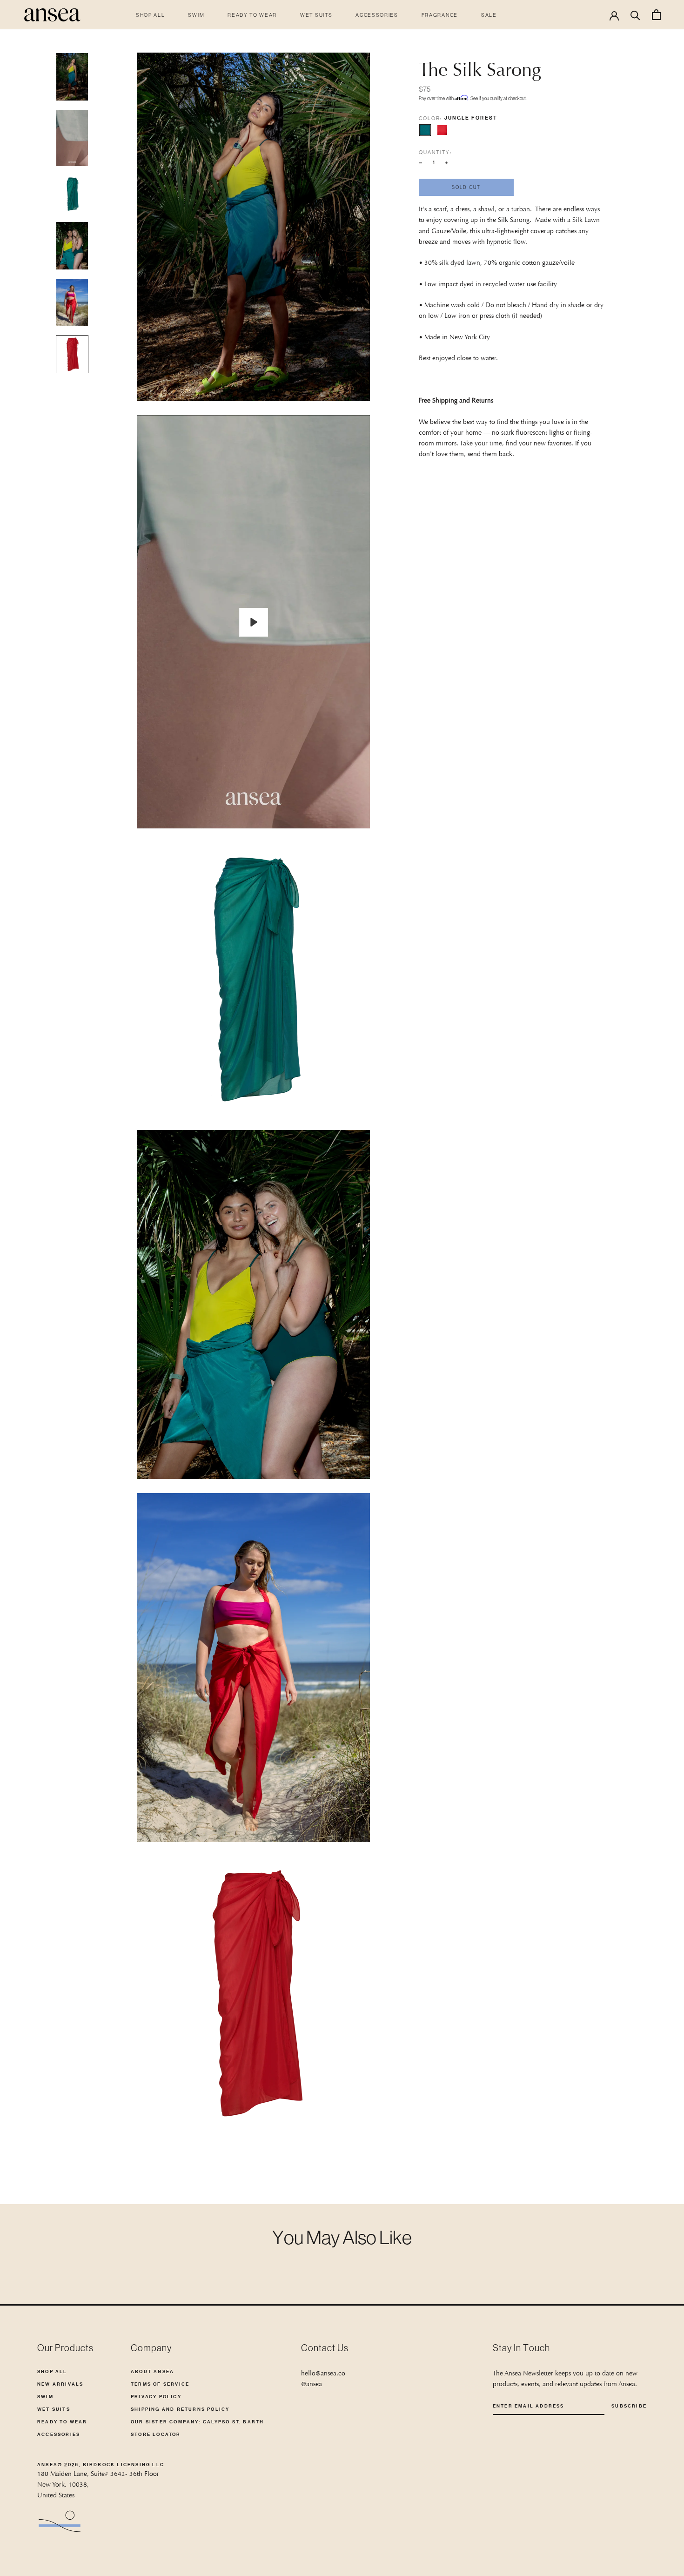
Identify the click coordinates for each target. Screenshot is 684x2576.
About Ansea (152, 2371)
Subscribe (629, 2406)
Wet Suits (316, 15)
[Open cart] (656, 15)
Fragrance (440, 15)
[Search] (635, 15)
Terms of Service (160, 2384)
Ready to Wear (252, 15)
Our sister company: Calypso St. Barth (197, 2422)
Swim (196, 15)
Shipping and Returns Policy (180, 2409)
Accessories (377, 15)
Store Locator (156, 2434)
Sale (489, 15)
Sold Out (466, 187)
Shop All (150, 15)
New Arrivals (60, 2384)
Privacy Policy (156, 2397)
